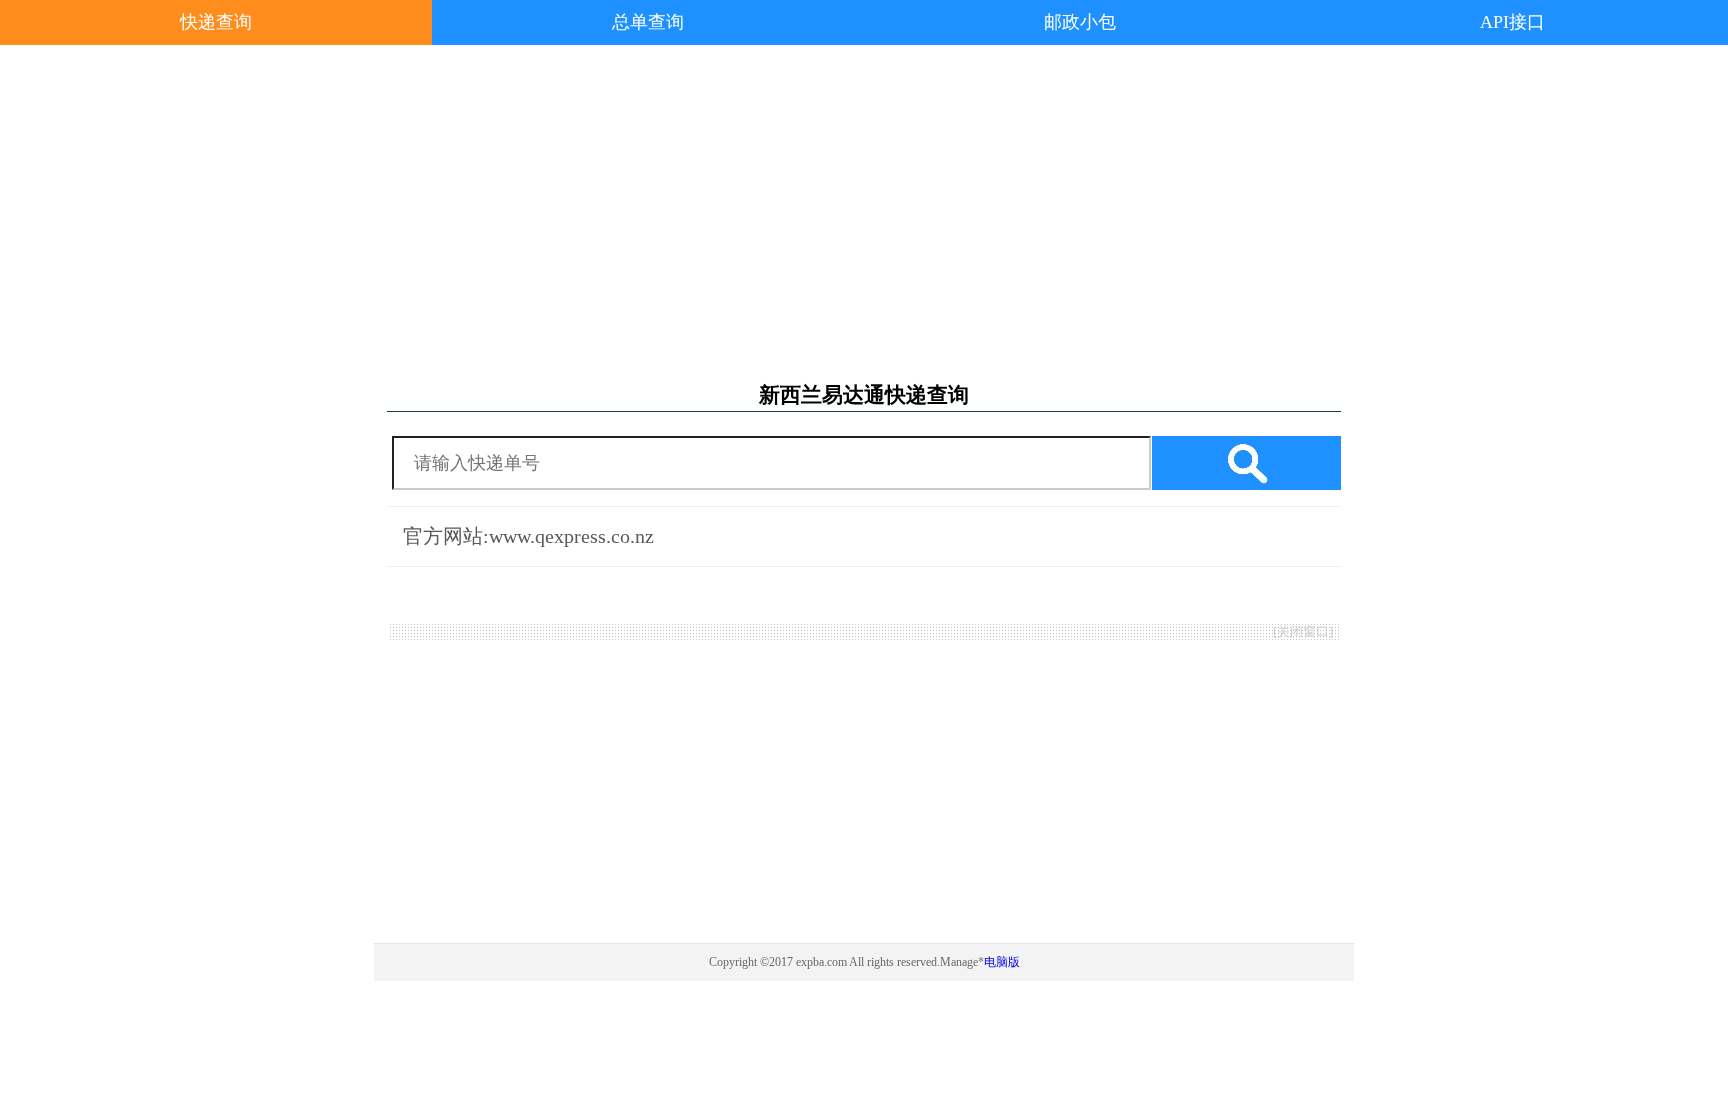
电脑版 (1002, 962)
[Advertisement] (864, 214)
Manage (959, 962)
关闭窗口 (1303, 631)
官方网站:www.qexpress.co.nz (528, 536)
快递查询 (216, 22)
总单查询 (648, 22)
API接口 (1512, 22)
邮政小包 (1080, 22)
